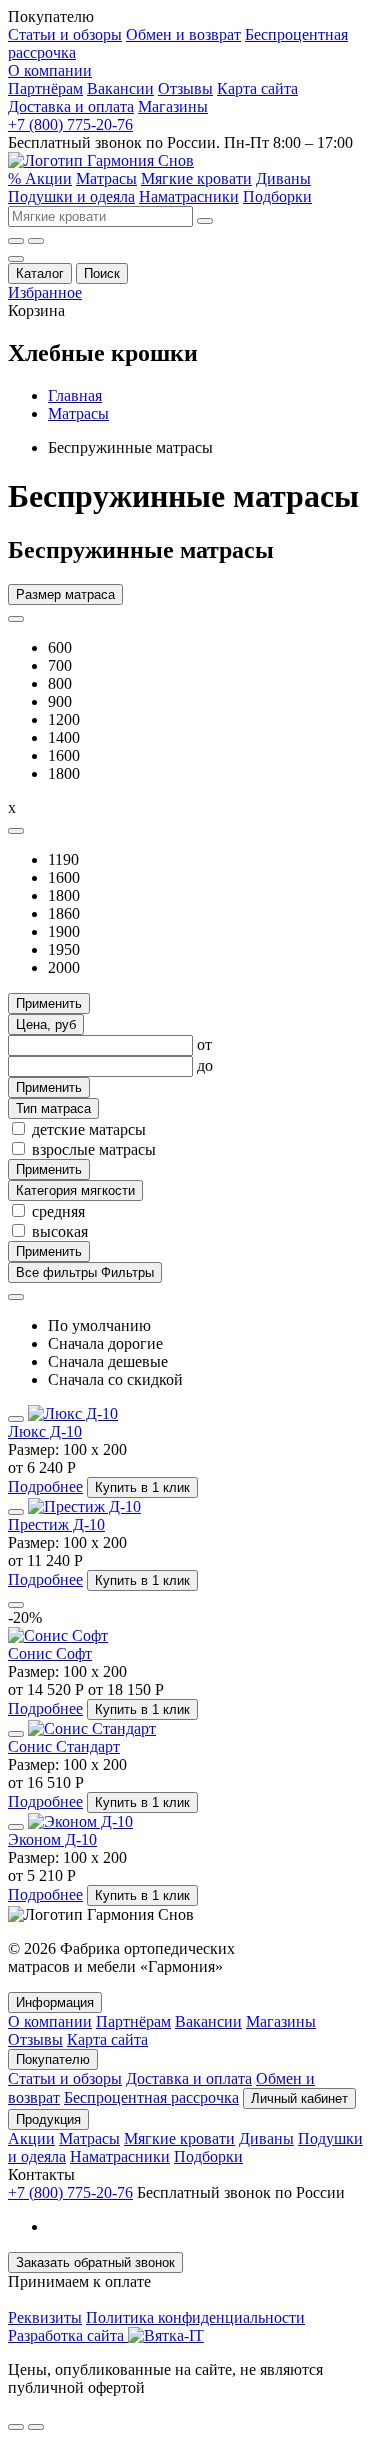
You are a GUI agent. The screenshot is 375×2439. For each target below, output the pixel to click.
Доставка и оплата (71, 106)
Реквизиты (45, 2317)
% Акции (40, 178)
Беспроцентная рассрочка (151, 2097)
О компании (50, 70)
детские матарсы (89, 1129)
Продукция (48, 2119)
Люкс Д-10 (45, 1431)
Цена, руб (46, 1024)
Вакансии (120, 88)
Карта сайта (257, 88)
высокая (60, 1231)
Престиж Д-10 (56, 1524)
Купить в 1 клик (142, 1487)
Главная (75, 395)
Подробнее (45, 1486)
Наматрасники (189, 196)
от (204, 1044)
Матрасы (106, 178)
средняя (58, 1211)
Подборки (277, 196)
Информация (55, 2002)
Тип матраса (53, 1108)
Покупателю (53, 2059)
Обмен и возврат (183, 34)
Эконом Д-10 (52, 1839)
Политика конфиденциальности (195, 2317)
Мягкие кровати (196, 178)
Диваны (283, 178)
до (205, 1065)
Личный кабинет (299, 2098)
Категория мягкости (75, 1190)
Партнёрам (45, 88)
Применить (49, 1003)
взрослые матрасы (94, 1149)
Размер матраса (65, 594)
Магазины (173, 106)
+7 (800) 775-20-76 (70, 124)
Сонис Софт (50, 1653)
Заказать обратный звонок (95, 2262)
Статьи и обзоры (65, 34)
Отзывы (185, 88)
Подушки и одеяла (71, 196)
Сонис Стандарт (64, 1746)
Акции (31, 2138)
